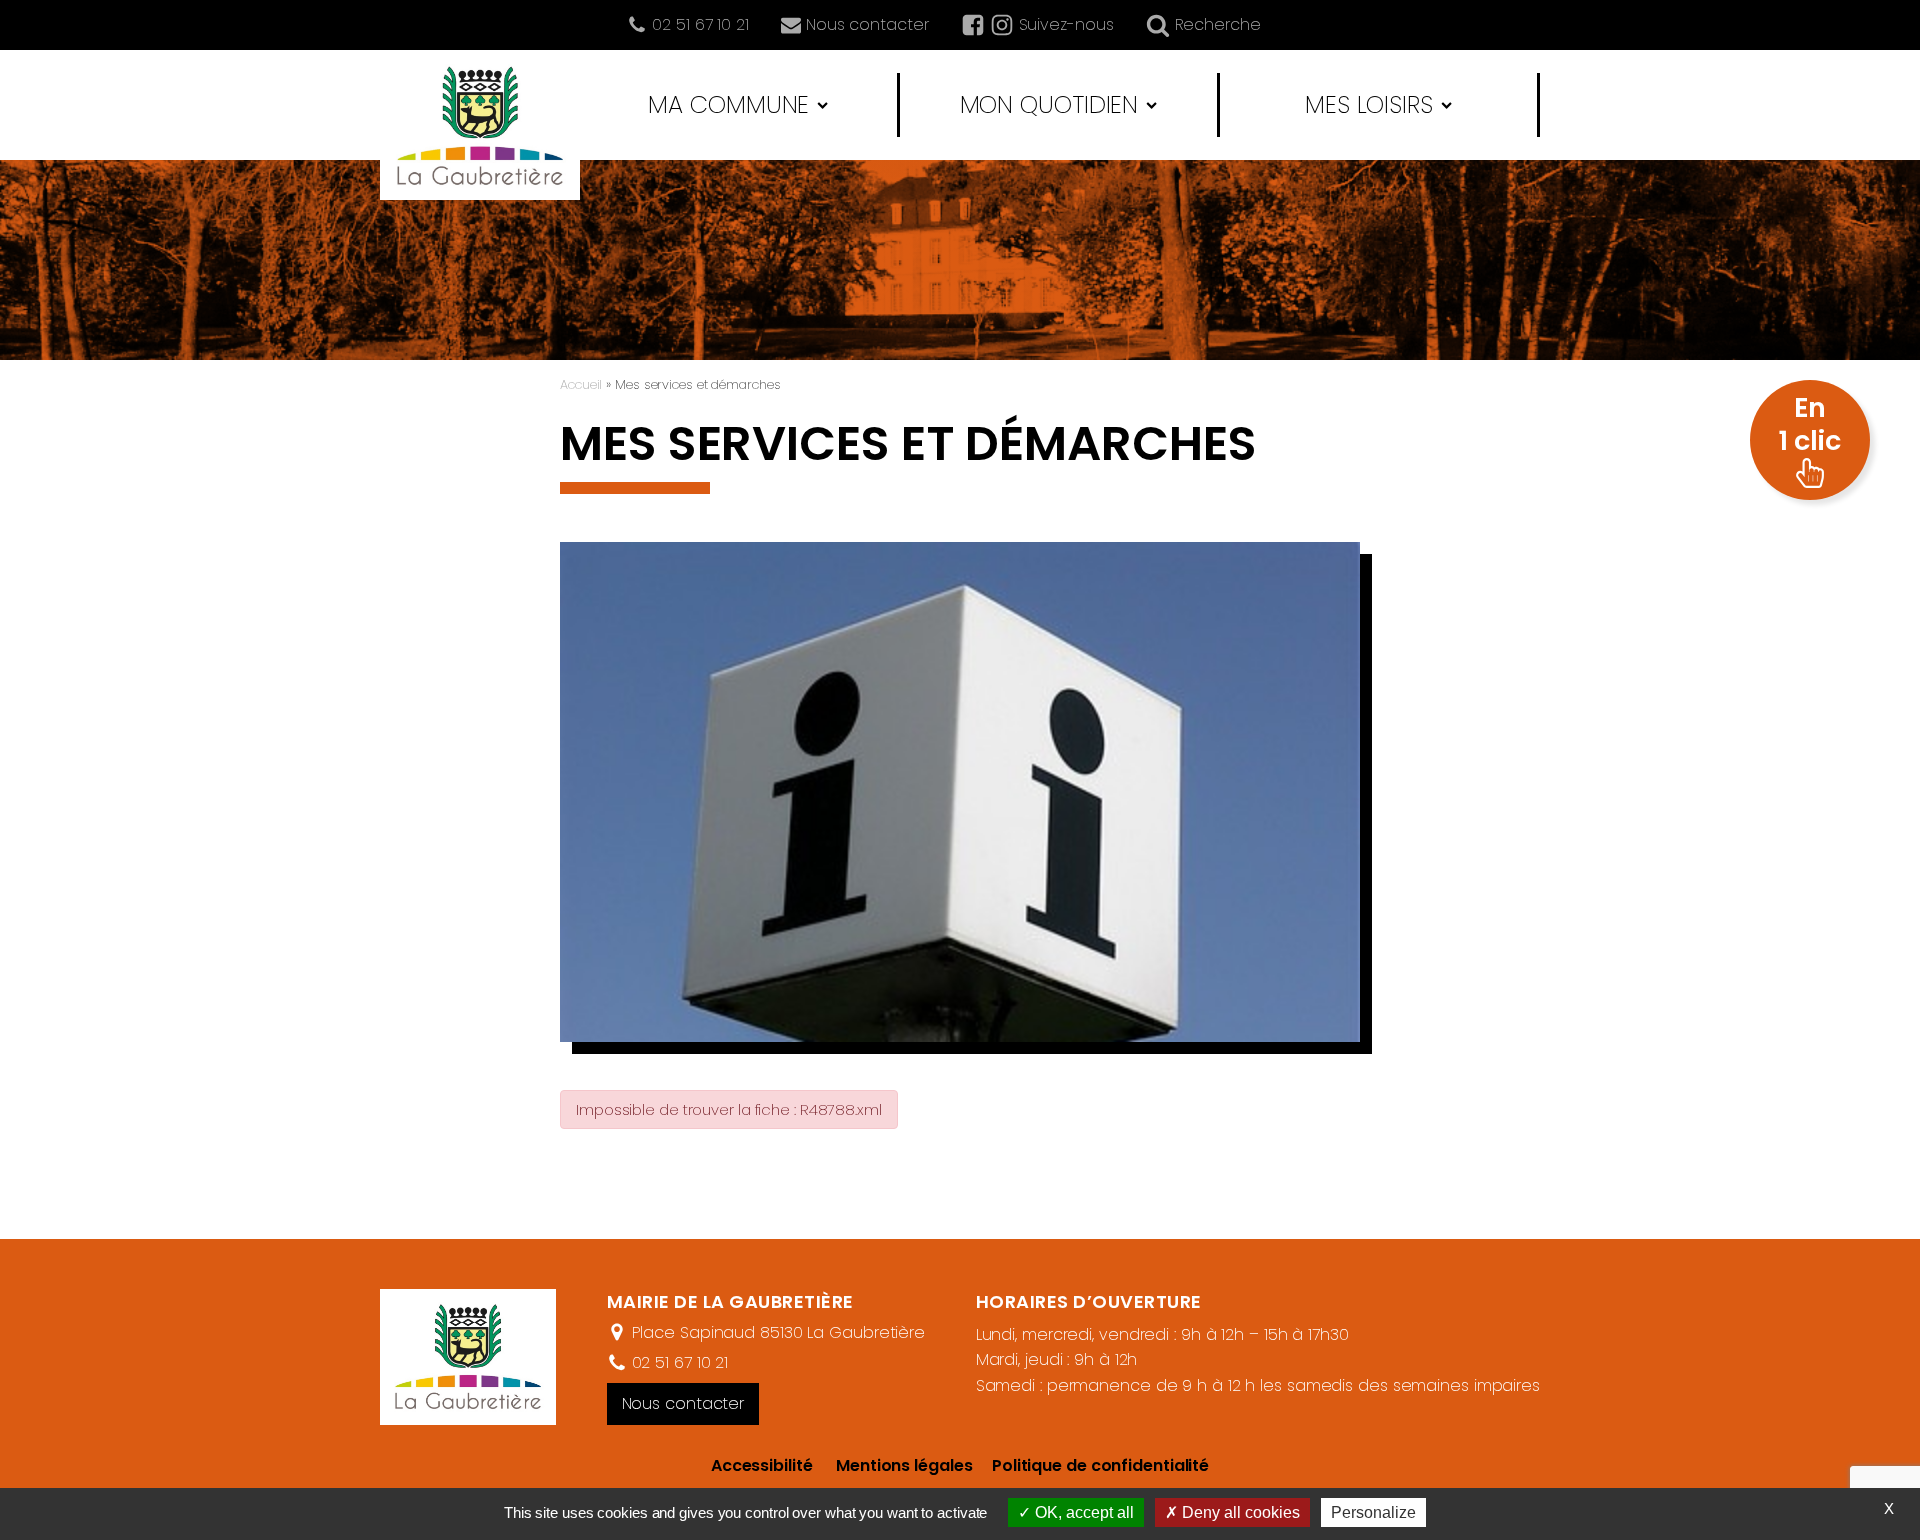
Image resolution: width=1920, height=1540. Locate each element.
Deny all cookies (1239, 1512)
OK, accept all (1082, 1512)
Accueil (581, 384)
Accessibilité (762, 1465)
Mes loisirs (1369, 104)
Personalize (1373, 1512)
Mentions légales (904, 1465)
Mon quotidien (1049, 104)
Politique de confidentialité (1090, 1465)
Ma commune (728, 104)
